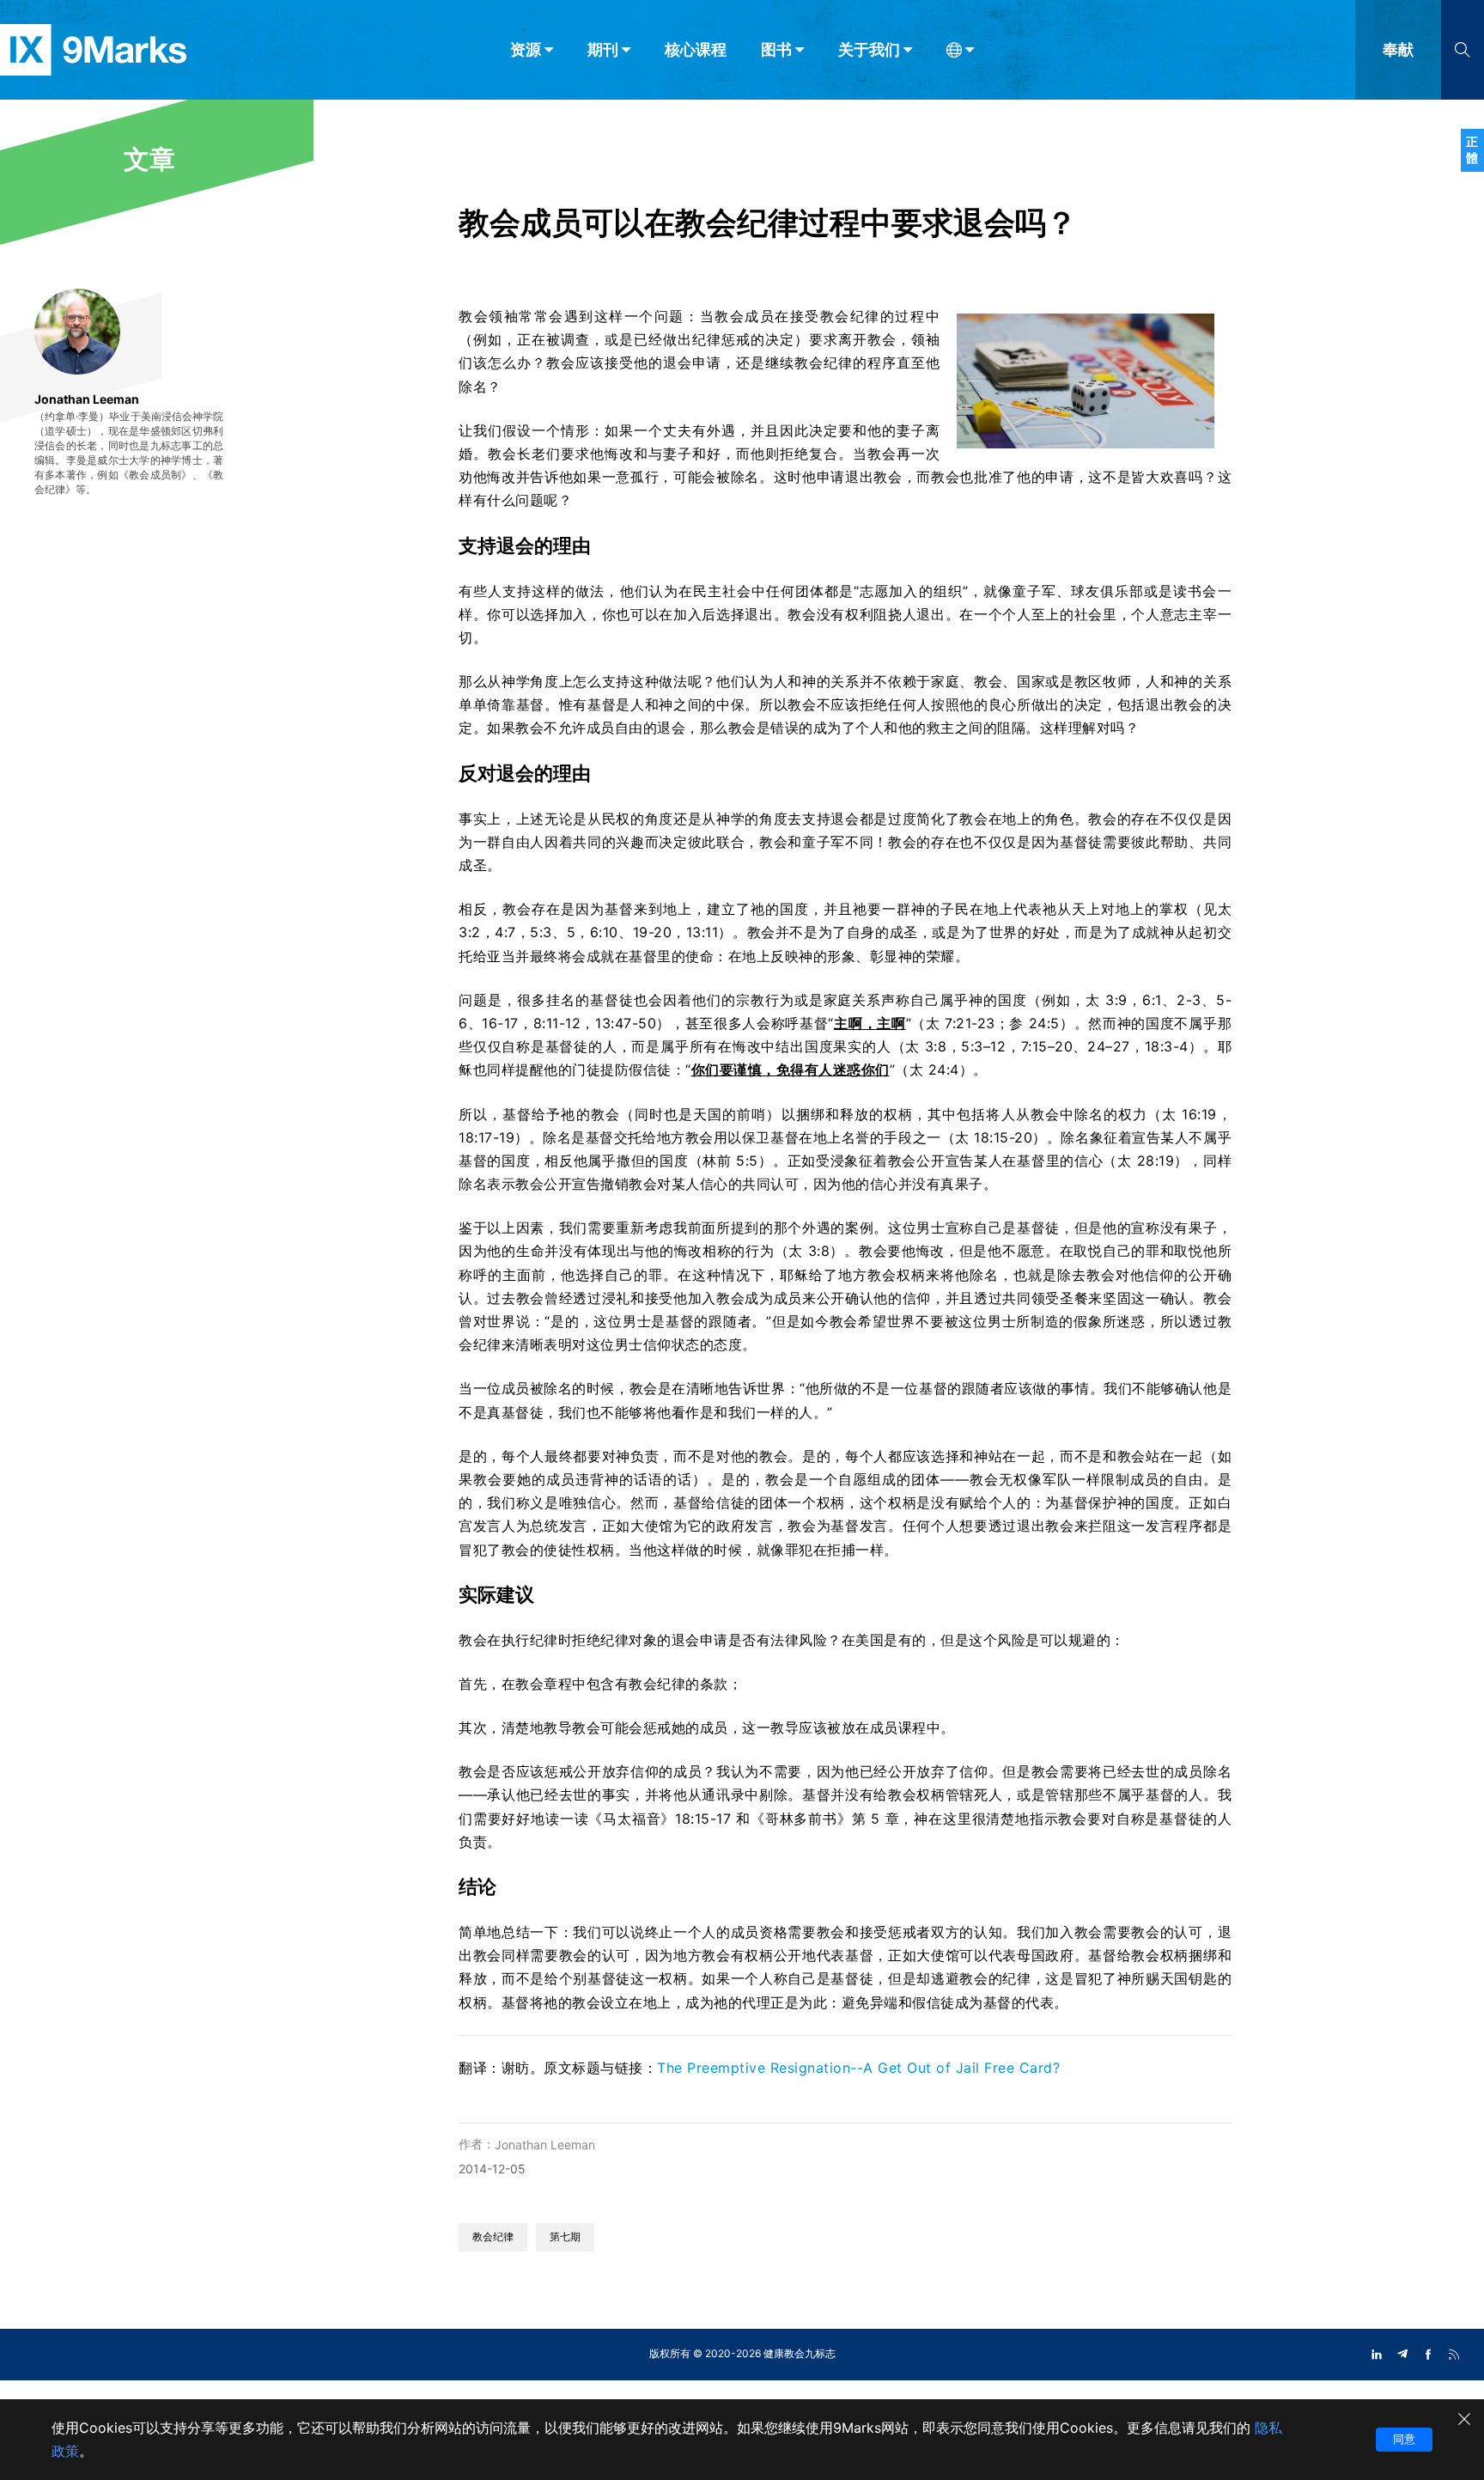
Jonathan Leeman (545, 2145)
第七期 (565, 2236)
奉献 (1398, 49)
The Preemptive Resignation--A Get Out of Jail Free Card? (858, 2068)
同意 (1404, 2439)
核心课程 (696, 49)
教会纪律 (493, 2236)
